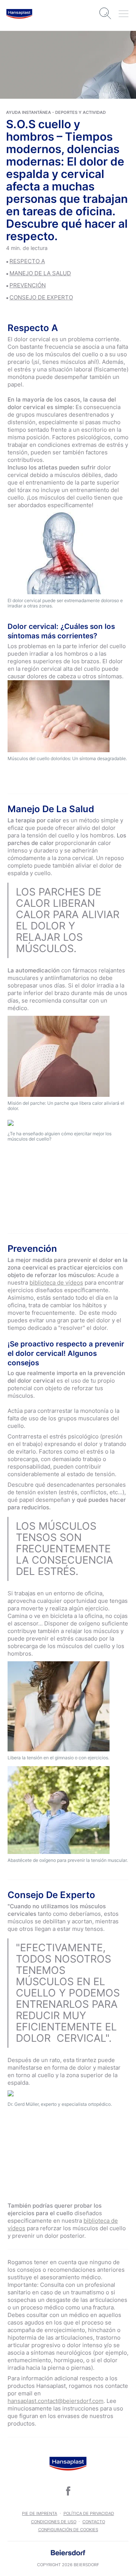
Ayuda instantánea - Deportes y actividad (56, 112)
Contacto (94, 2522)
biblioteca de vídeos (56, 1283)
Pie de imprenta (39, 2513)
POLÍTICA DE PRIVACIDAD (89, 2513)
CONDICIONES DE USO (54, 2522)
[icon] (68, 2491)
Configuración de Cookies (68, 2530)
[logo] (19, 14)
